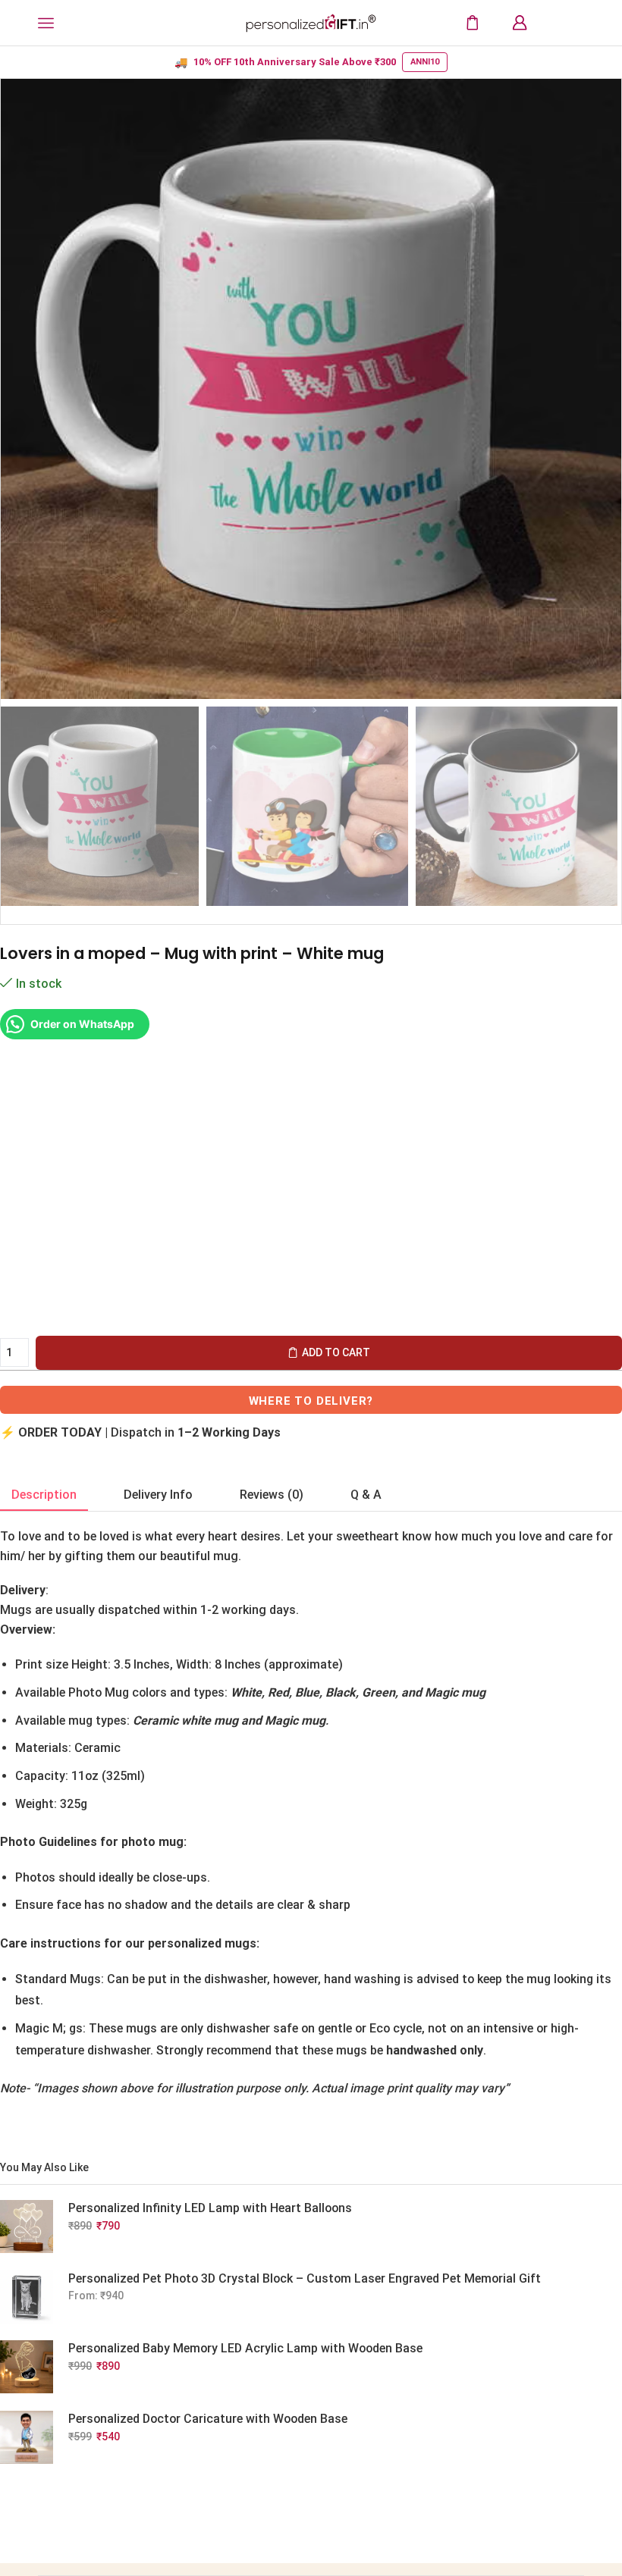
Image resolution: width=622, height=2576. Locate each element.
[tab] (44, 1495)
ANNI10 (425, 62)
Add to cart (336, 1352)
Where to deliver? (311, 1401)
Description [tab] (44, 1495)
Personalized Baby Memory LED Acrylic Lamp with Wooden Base (245, 2348)
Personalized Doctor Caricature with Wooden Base (208, 2419)
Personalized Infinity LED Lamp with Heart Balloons (210, 2208)
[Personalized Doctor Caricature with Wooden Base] (27, 2437)
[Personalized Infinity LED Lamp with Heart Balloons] (27, 2227)
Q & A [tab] (366, 1495)
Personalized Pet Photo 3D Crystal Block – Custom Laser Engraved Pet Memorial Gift (305, 2278)
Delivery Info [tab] (158, 1495)
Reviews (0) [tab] (272, 1495)
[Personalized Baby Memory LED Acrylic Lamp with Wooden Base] (27, 2367)
